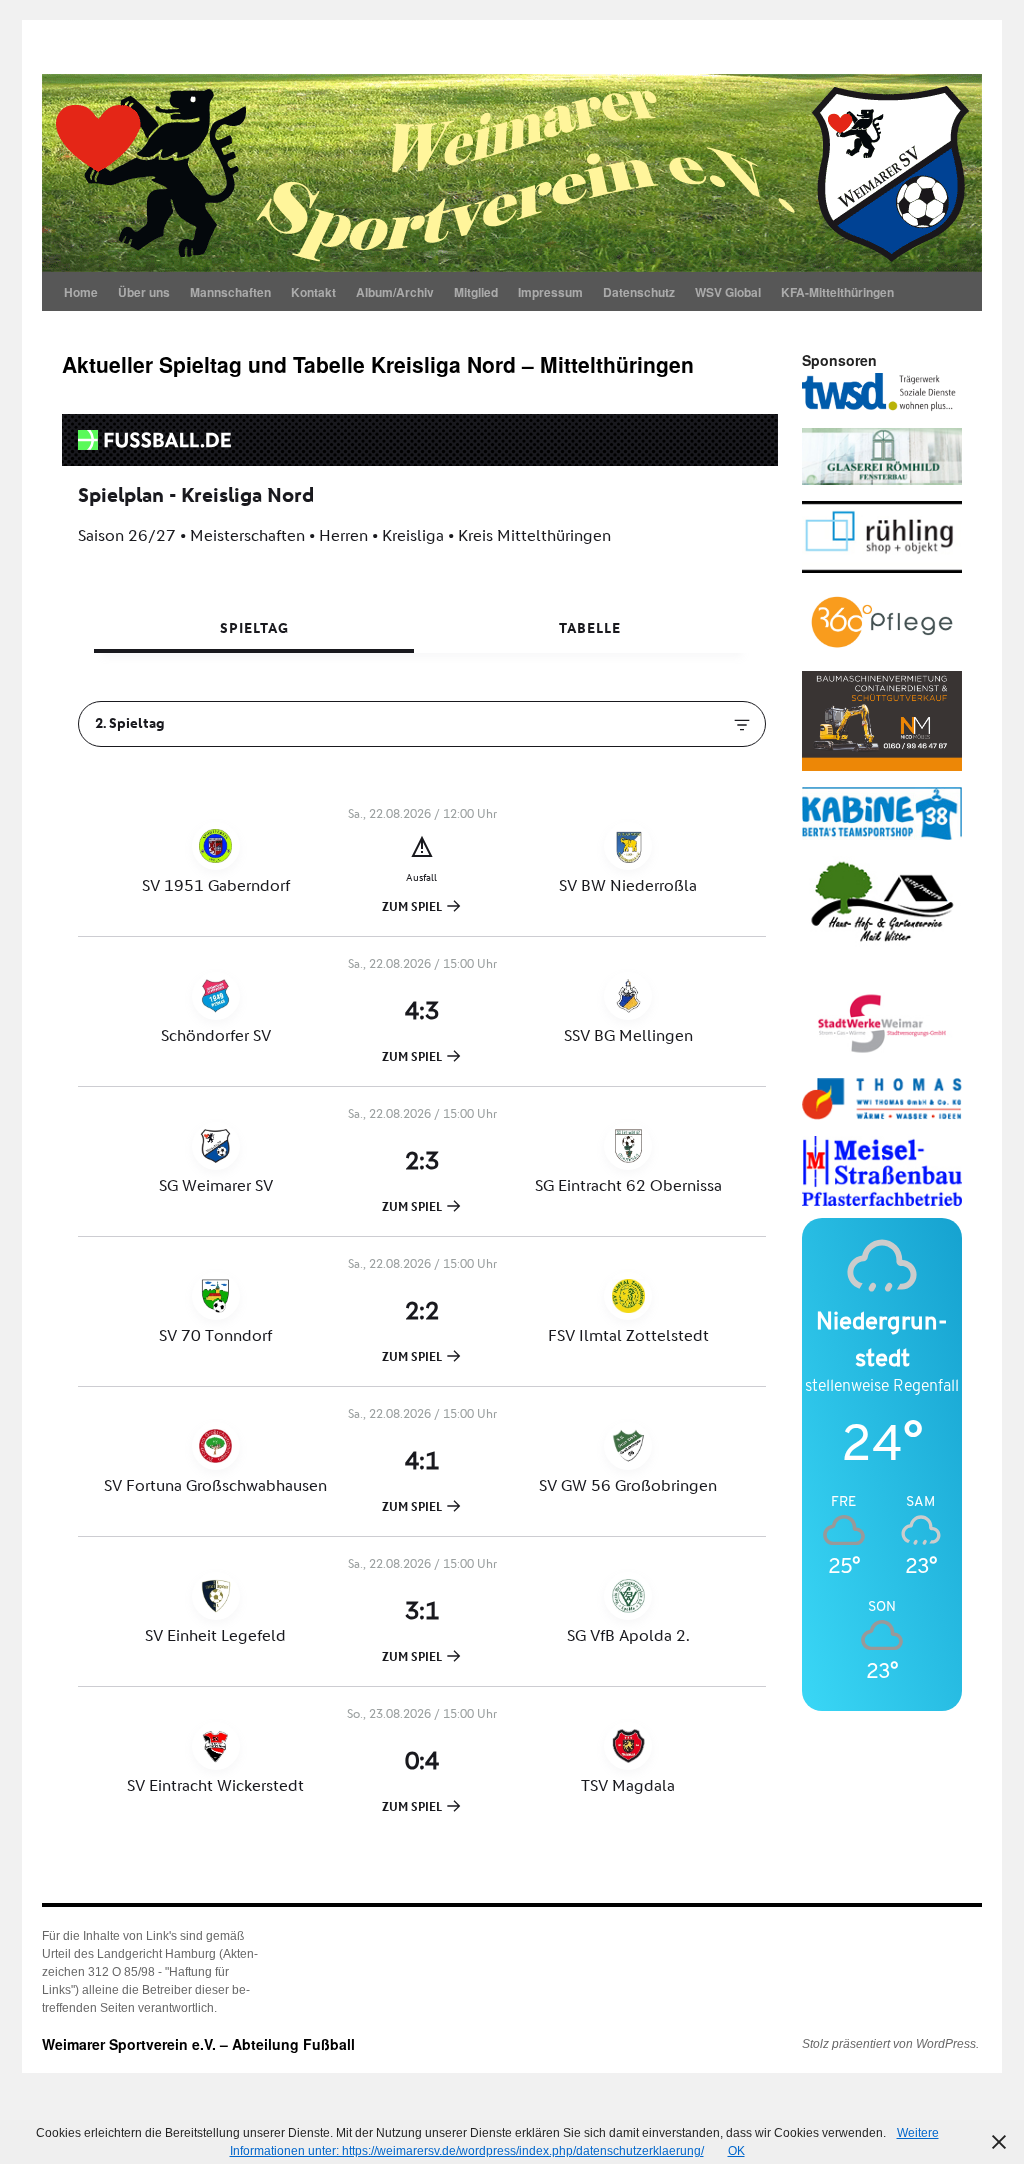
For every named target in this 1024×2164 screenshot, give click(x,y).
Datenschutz (639, 292)
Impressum (550, 292)
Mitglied (476, 292)
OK (736, 2151)
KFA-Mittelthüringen (837, 292)
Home (81, 292)
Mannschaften (230, 292)
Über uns (144, 292)
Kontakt (313, 292)
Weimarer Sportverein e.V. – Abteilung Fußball (198, 2044)
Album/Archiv (395, 292)
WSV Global (728, 292)
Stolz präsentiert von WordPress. (890, 2044)
